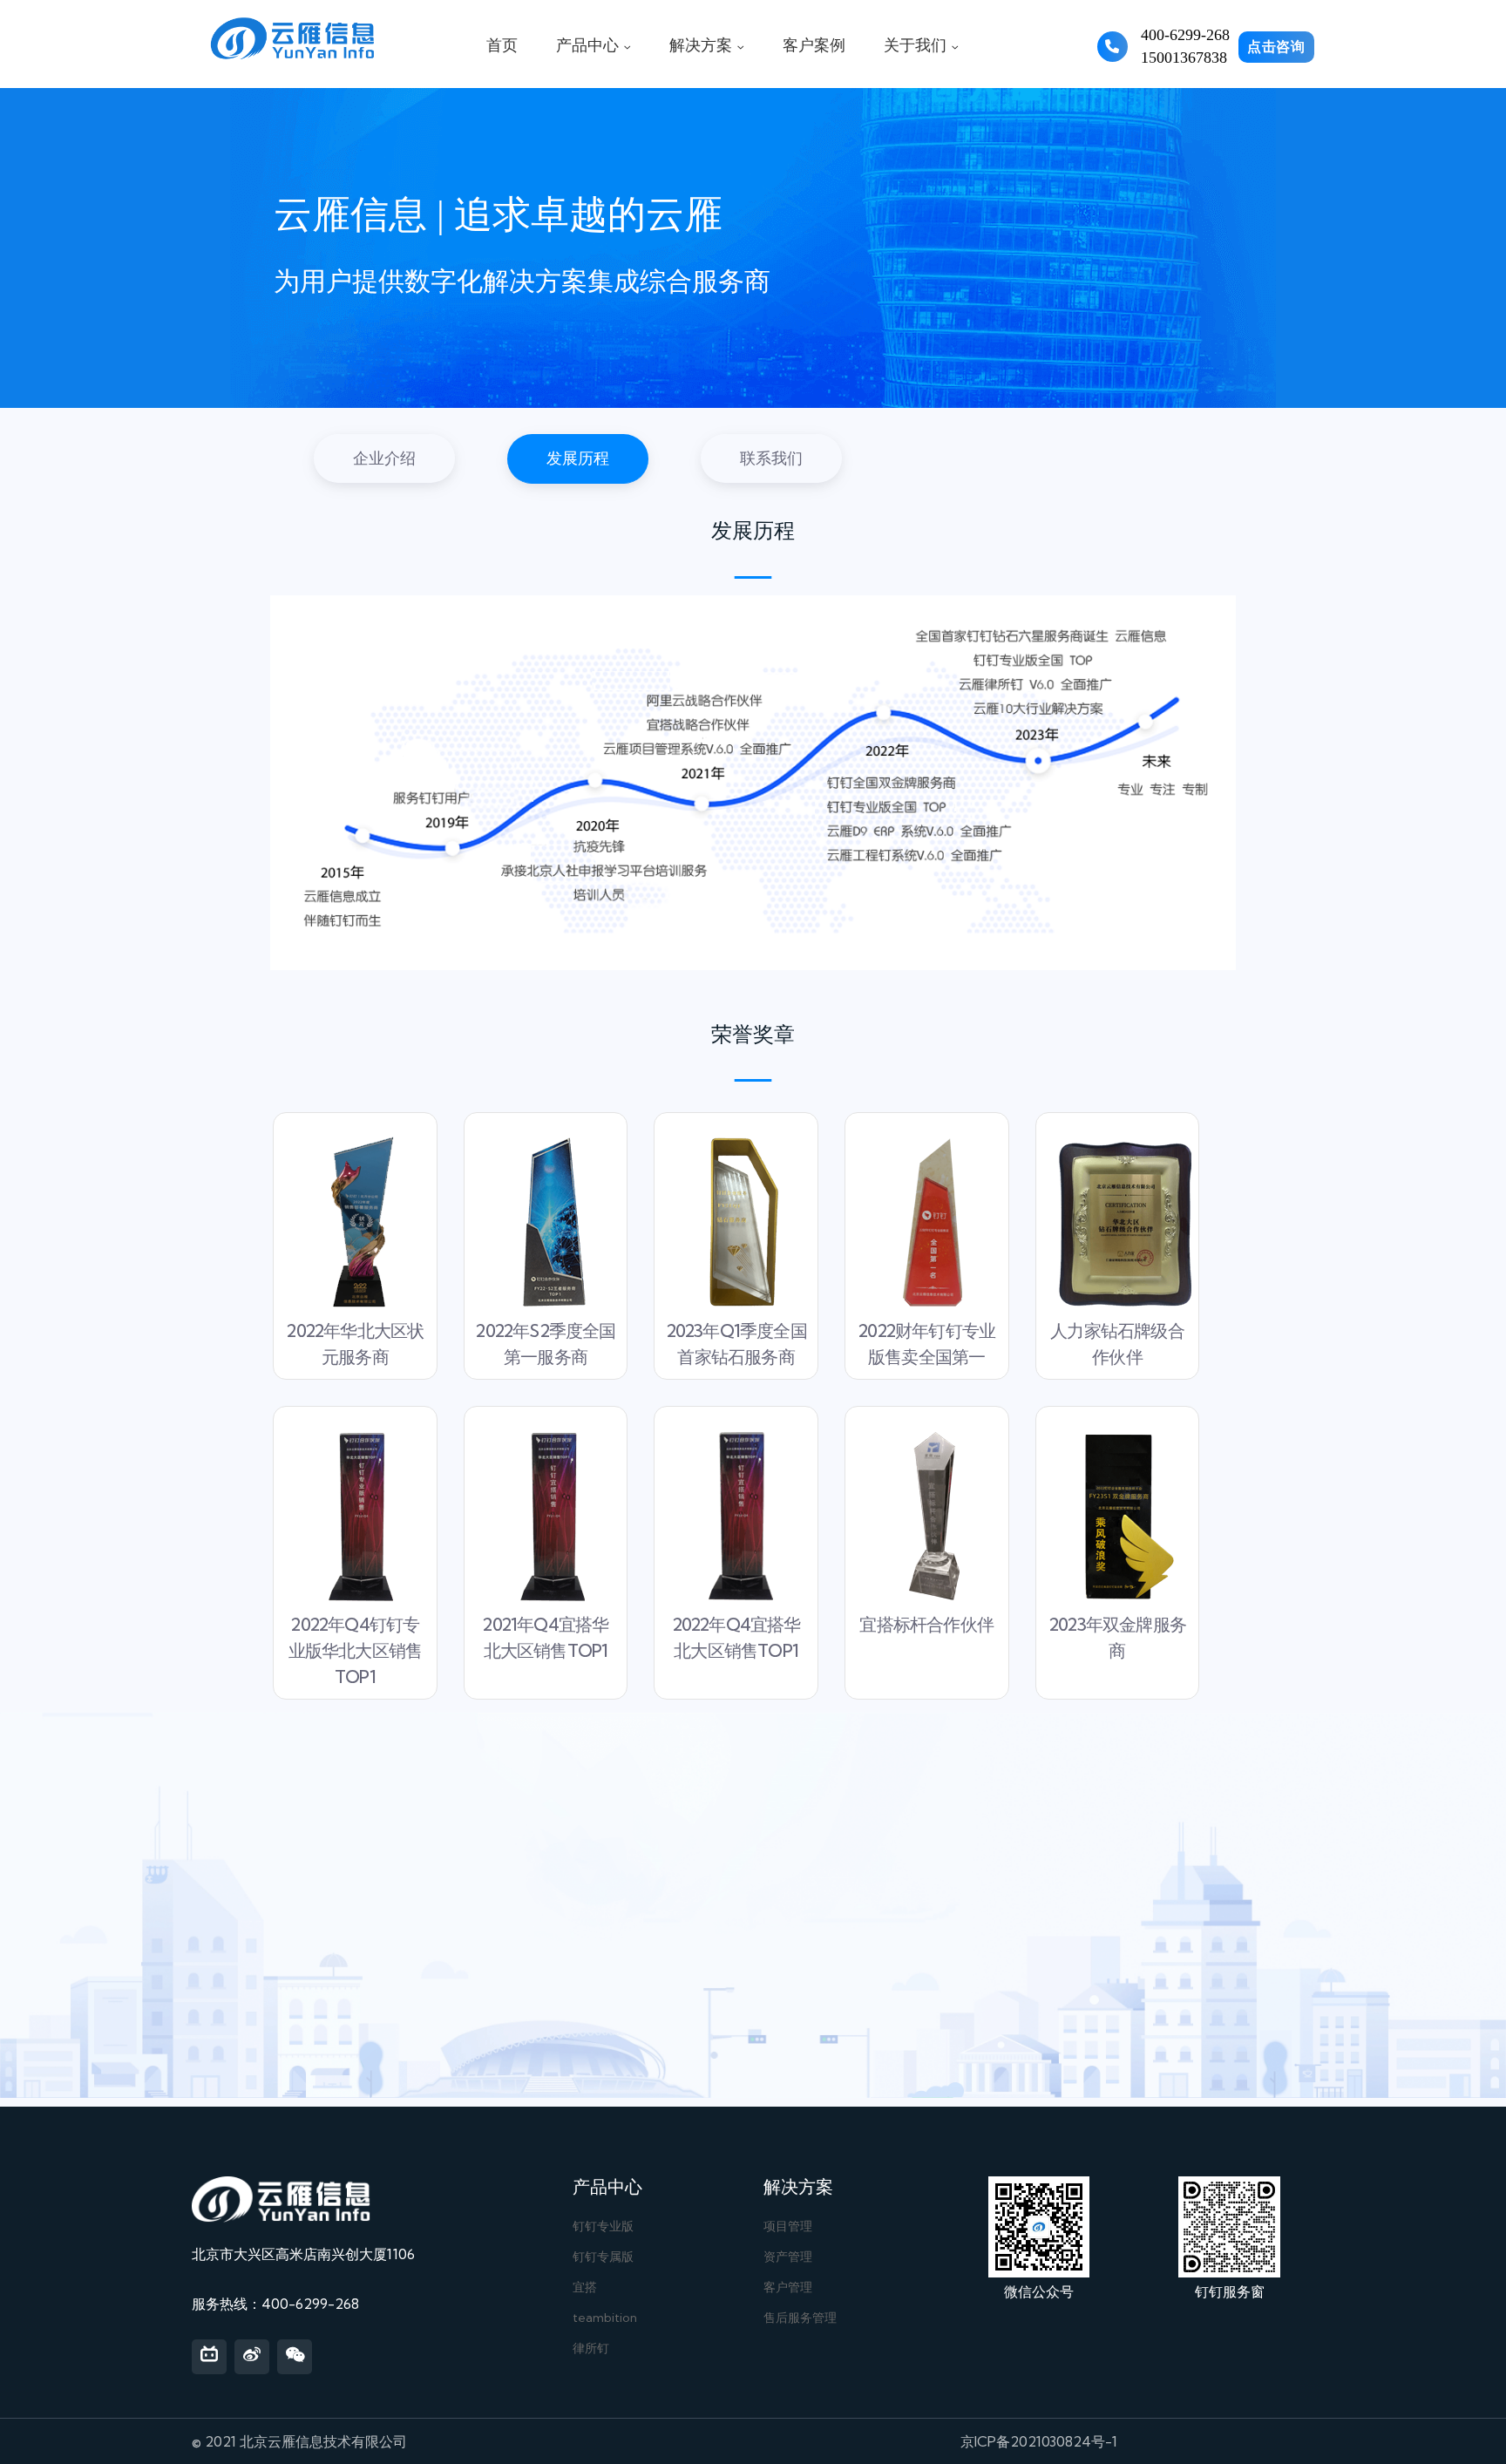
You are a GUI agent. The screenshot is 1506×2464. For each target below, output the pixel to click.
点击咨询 (1276, 47)
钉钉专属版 (603, 2257)
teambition (605, 2318)
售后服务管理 (800, 2318)
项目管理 (788, 2226)
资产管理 (788, 2257)
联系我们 (771, 458)
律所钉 (591, 2348)
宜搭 (585, 2287)
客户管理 (788, 2287)
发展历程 (578, 458)
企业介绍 (384, 458)
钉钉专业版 (603, 2226)
